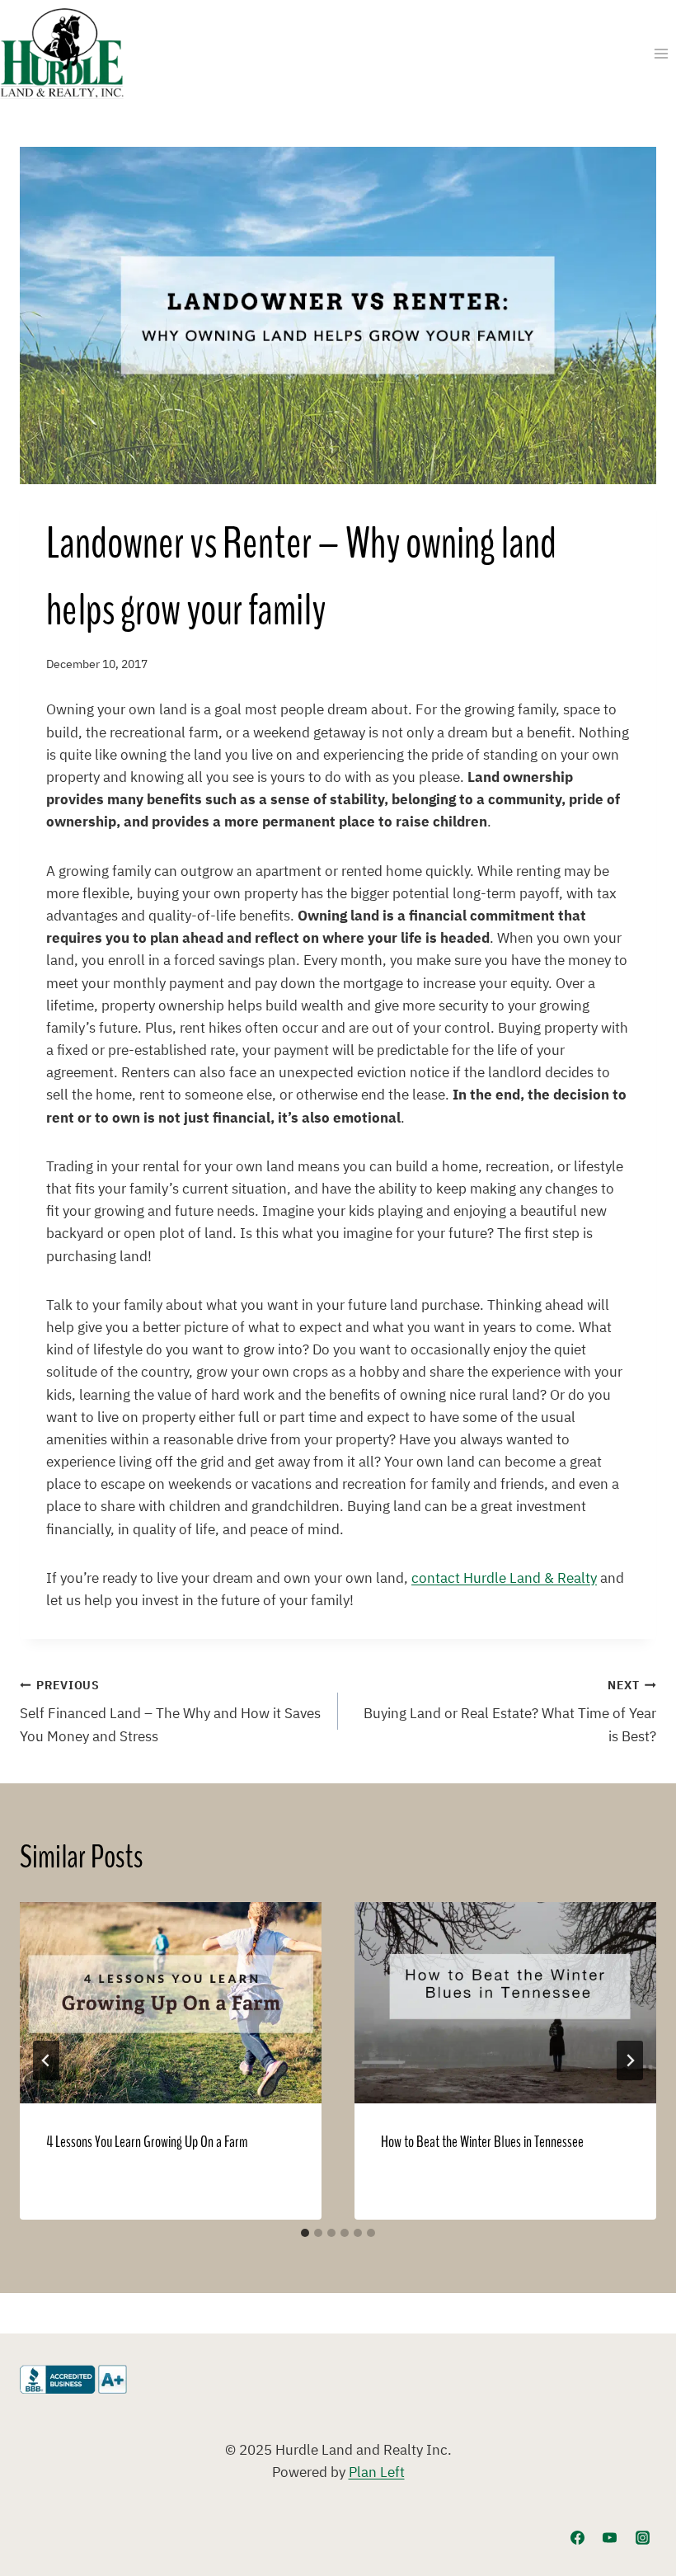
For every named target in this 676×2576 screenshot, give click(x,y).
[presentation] (171, 2003)
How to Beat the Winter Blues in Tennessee (482, 2142)
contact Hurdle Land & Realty (504, 1579)
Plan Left (377, 2473)
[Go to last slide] (46, 2060)
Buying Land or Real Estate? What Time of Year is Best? (510, 1712)
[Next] (630, 2060)
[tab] (305, 2233)
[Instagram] (642, 2537)
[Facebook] (578, 2537)
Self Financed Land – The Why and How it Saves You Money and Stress (170, 1712)
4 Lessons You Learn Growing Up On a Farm (147, 2142)
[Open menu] (661, 53)
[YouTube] (610, 2537)
